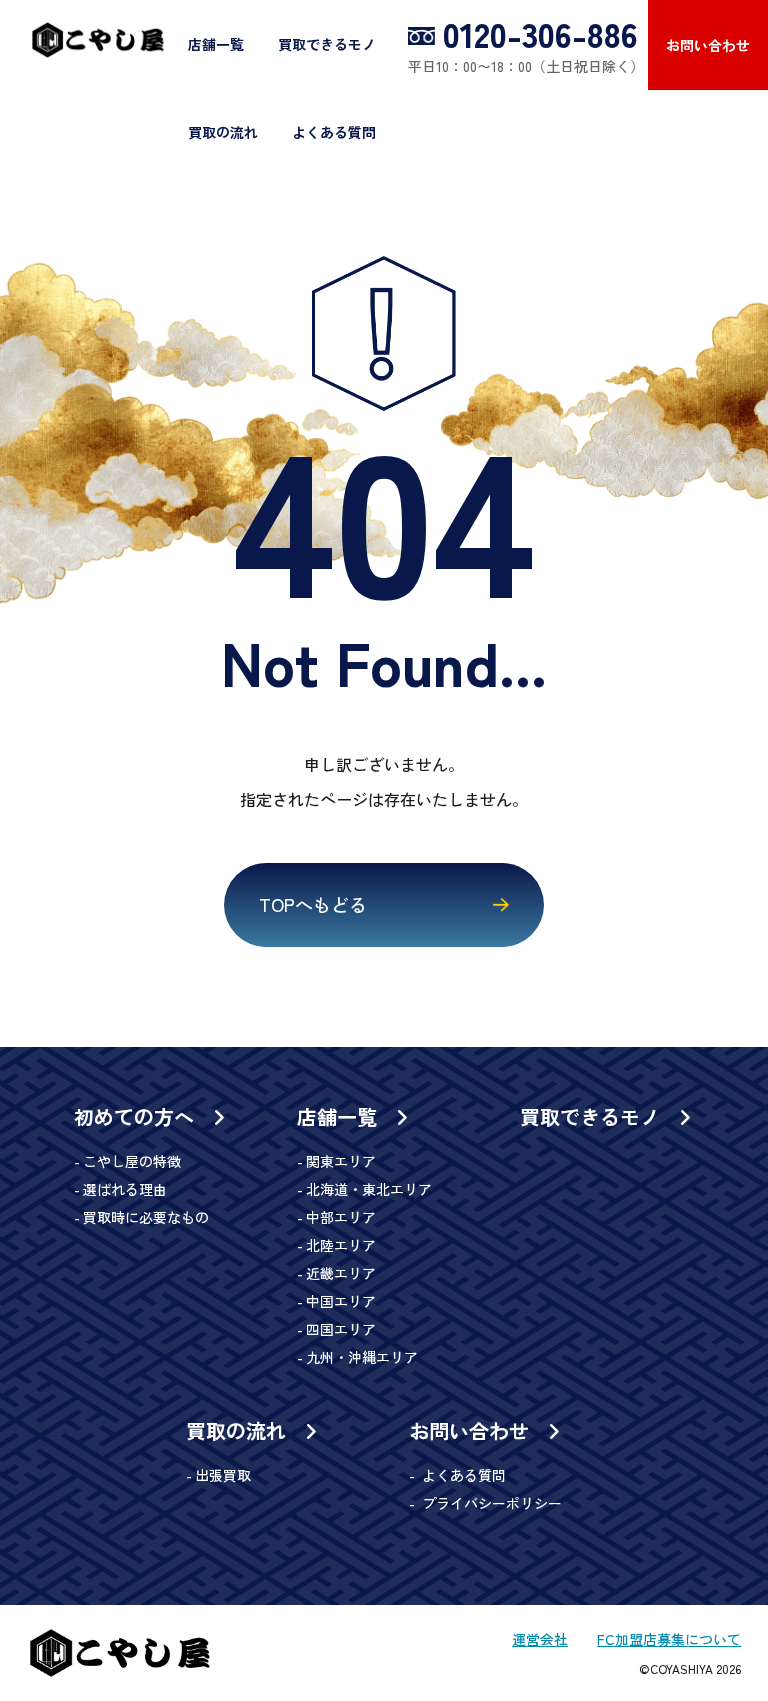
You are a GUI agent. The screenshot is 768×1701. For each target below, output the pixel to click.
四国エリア (341, 1329)
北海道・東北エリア (369, 1189)
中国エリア (341, 1301)
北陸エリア (341, 1245)
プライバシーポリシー (490, 1503)
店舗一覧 (216, 44)
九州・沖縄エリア (362, 1357)
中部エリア (341, 1217)
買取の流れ (223, 132)
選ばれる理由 (125, 1189)
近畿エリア (341, 1273)
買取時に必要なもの (146, 1217)
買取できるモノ (327, 44)
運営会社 (540, 1639)
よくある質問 (334, 132)
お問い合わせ (708, 45)
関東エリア (341, 1161)
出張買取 (223, 1475)
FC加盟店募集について (669, 1639)
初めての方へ (137, 1117)
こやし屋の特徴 (132, 1161)
